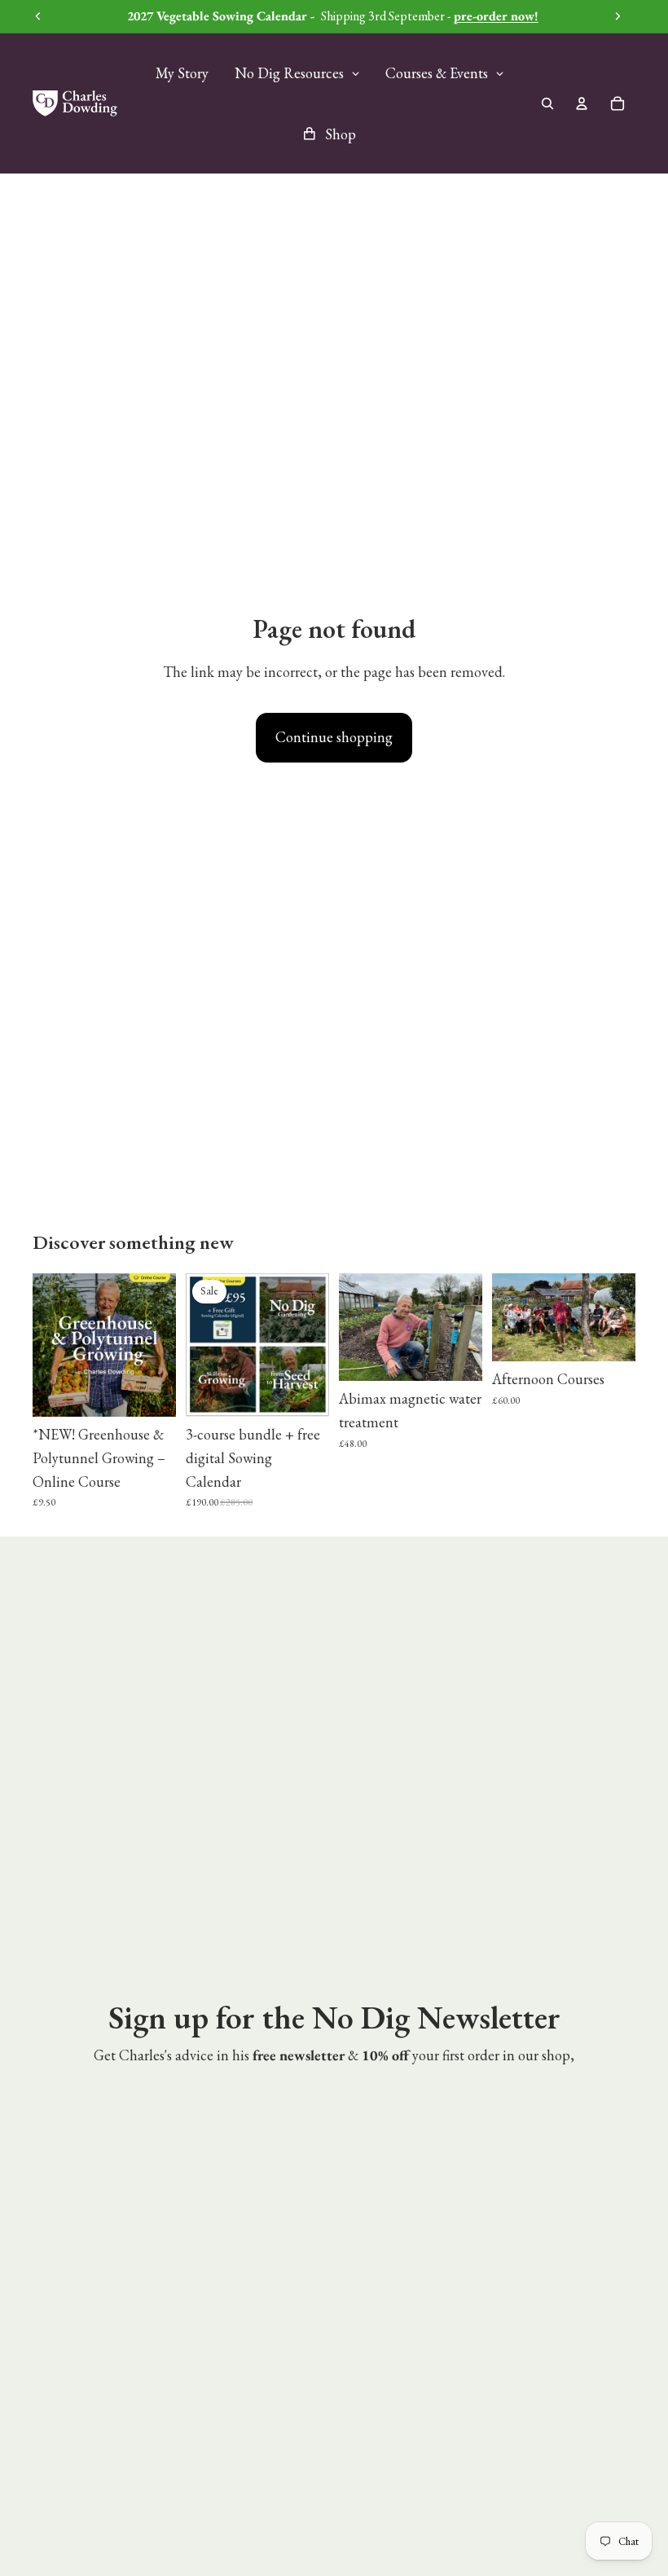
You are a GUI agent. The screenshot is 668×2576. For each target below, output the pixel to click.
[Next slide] (163, 1345)
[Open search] (547, 103)
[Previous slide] (45, 1345)
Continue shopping (334, 737)
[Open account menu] (582, 103)
